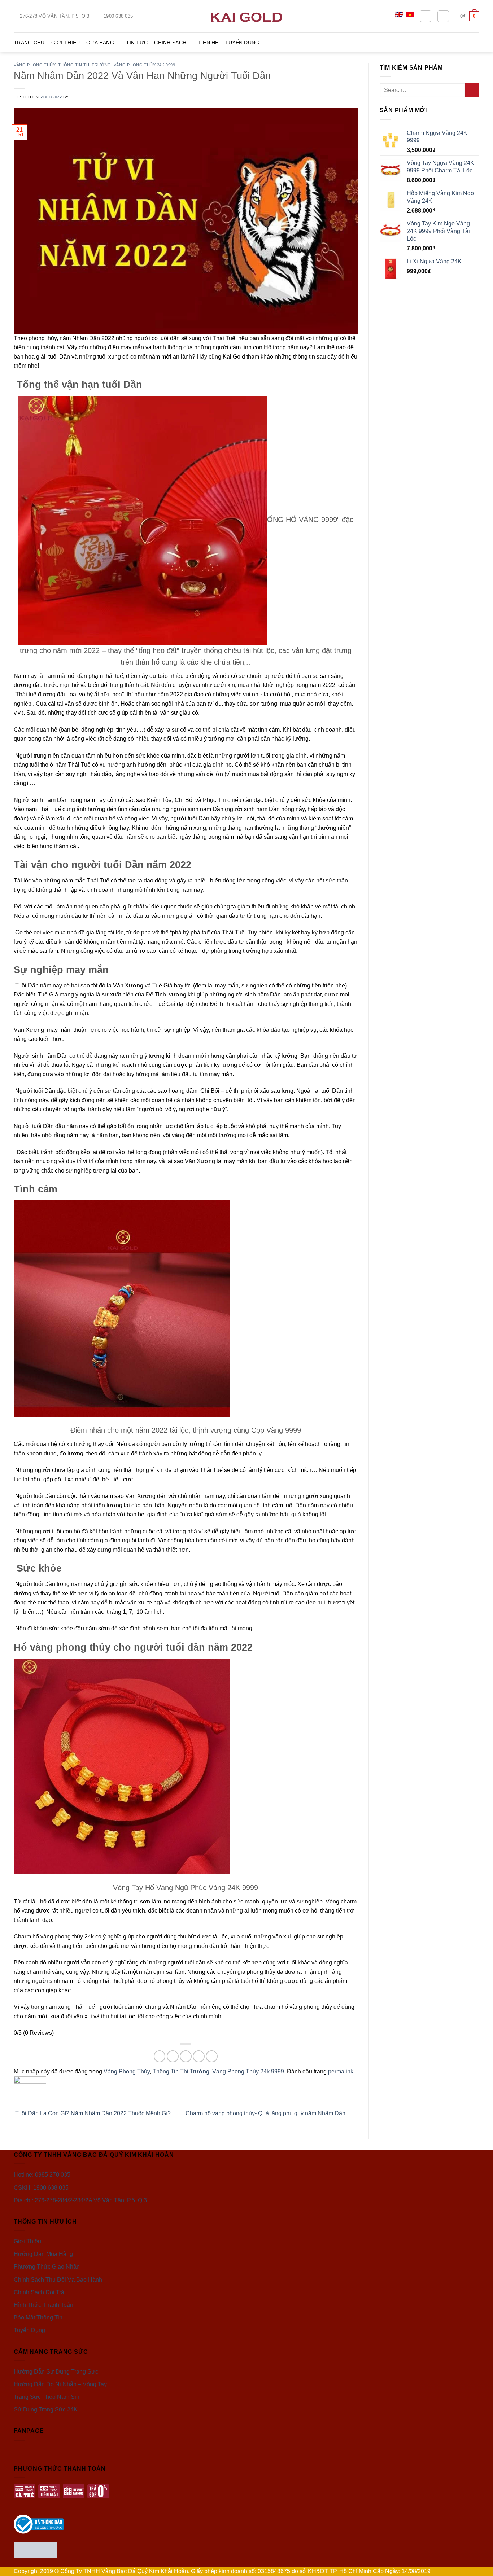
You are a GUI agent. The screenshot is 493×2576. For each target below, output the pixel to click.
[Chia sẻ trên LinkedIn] (212, 2056)
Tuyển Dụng (242, 43)
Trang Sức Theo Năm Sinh (48, 2397)
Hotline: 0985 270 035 (42, 2175)
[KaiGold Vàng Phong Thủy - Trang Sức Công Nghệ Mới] (247, 16)
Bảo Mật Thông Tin (38, 2317)
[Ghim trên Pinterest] (199, 2056)
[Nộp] (472, 90)
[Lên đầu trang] (478, 2566)
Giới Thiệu (66, 43)
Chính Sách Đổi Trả (39, 2292)
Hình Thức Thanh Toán (43, 2305)
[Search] (426, 16)
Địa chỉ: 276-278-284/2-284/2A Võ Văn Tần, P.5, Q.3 (80, 2200)
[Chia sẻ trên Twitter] (173, 2056)
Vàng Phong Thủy (34, 65)
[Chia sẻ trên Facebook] (160, 2056)
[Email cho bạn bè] (186, 2056)
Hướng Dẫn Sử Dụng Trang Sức (56, 2372)
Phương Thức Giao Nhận (47, 2267)
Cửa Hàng (100, 43)
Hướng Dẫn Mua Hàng (43, 2254)
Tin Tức (137, 43)
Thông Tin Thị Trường (85, 65)
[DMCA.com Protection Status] (35, 2550)
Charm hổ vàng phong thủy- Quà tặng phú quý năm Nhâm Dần (266, 2113)
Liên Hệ (209, 43)
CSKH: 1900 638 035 (41, 2188)
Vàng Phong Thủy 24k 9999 (144, 65)
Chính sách (170, 43)
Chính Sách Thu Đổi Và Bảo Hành (58, 2280)
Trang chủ (29, 43)
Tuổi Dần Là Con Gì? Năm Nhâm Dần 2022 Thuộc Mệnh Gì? (92, 2113)
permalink (341, 2071)
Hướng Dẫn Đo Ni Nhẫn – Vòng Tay (60, 2384)
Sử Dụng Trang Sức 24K (46, 2409)
